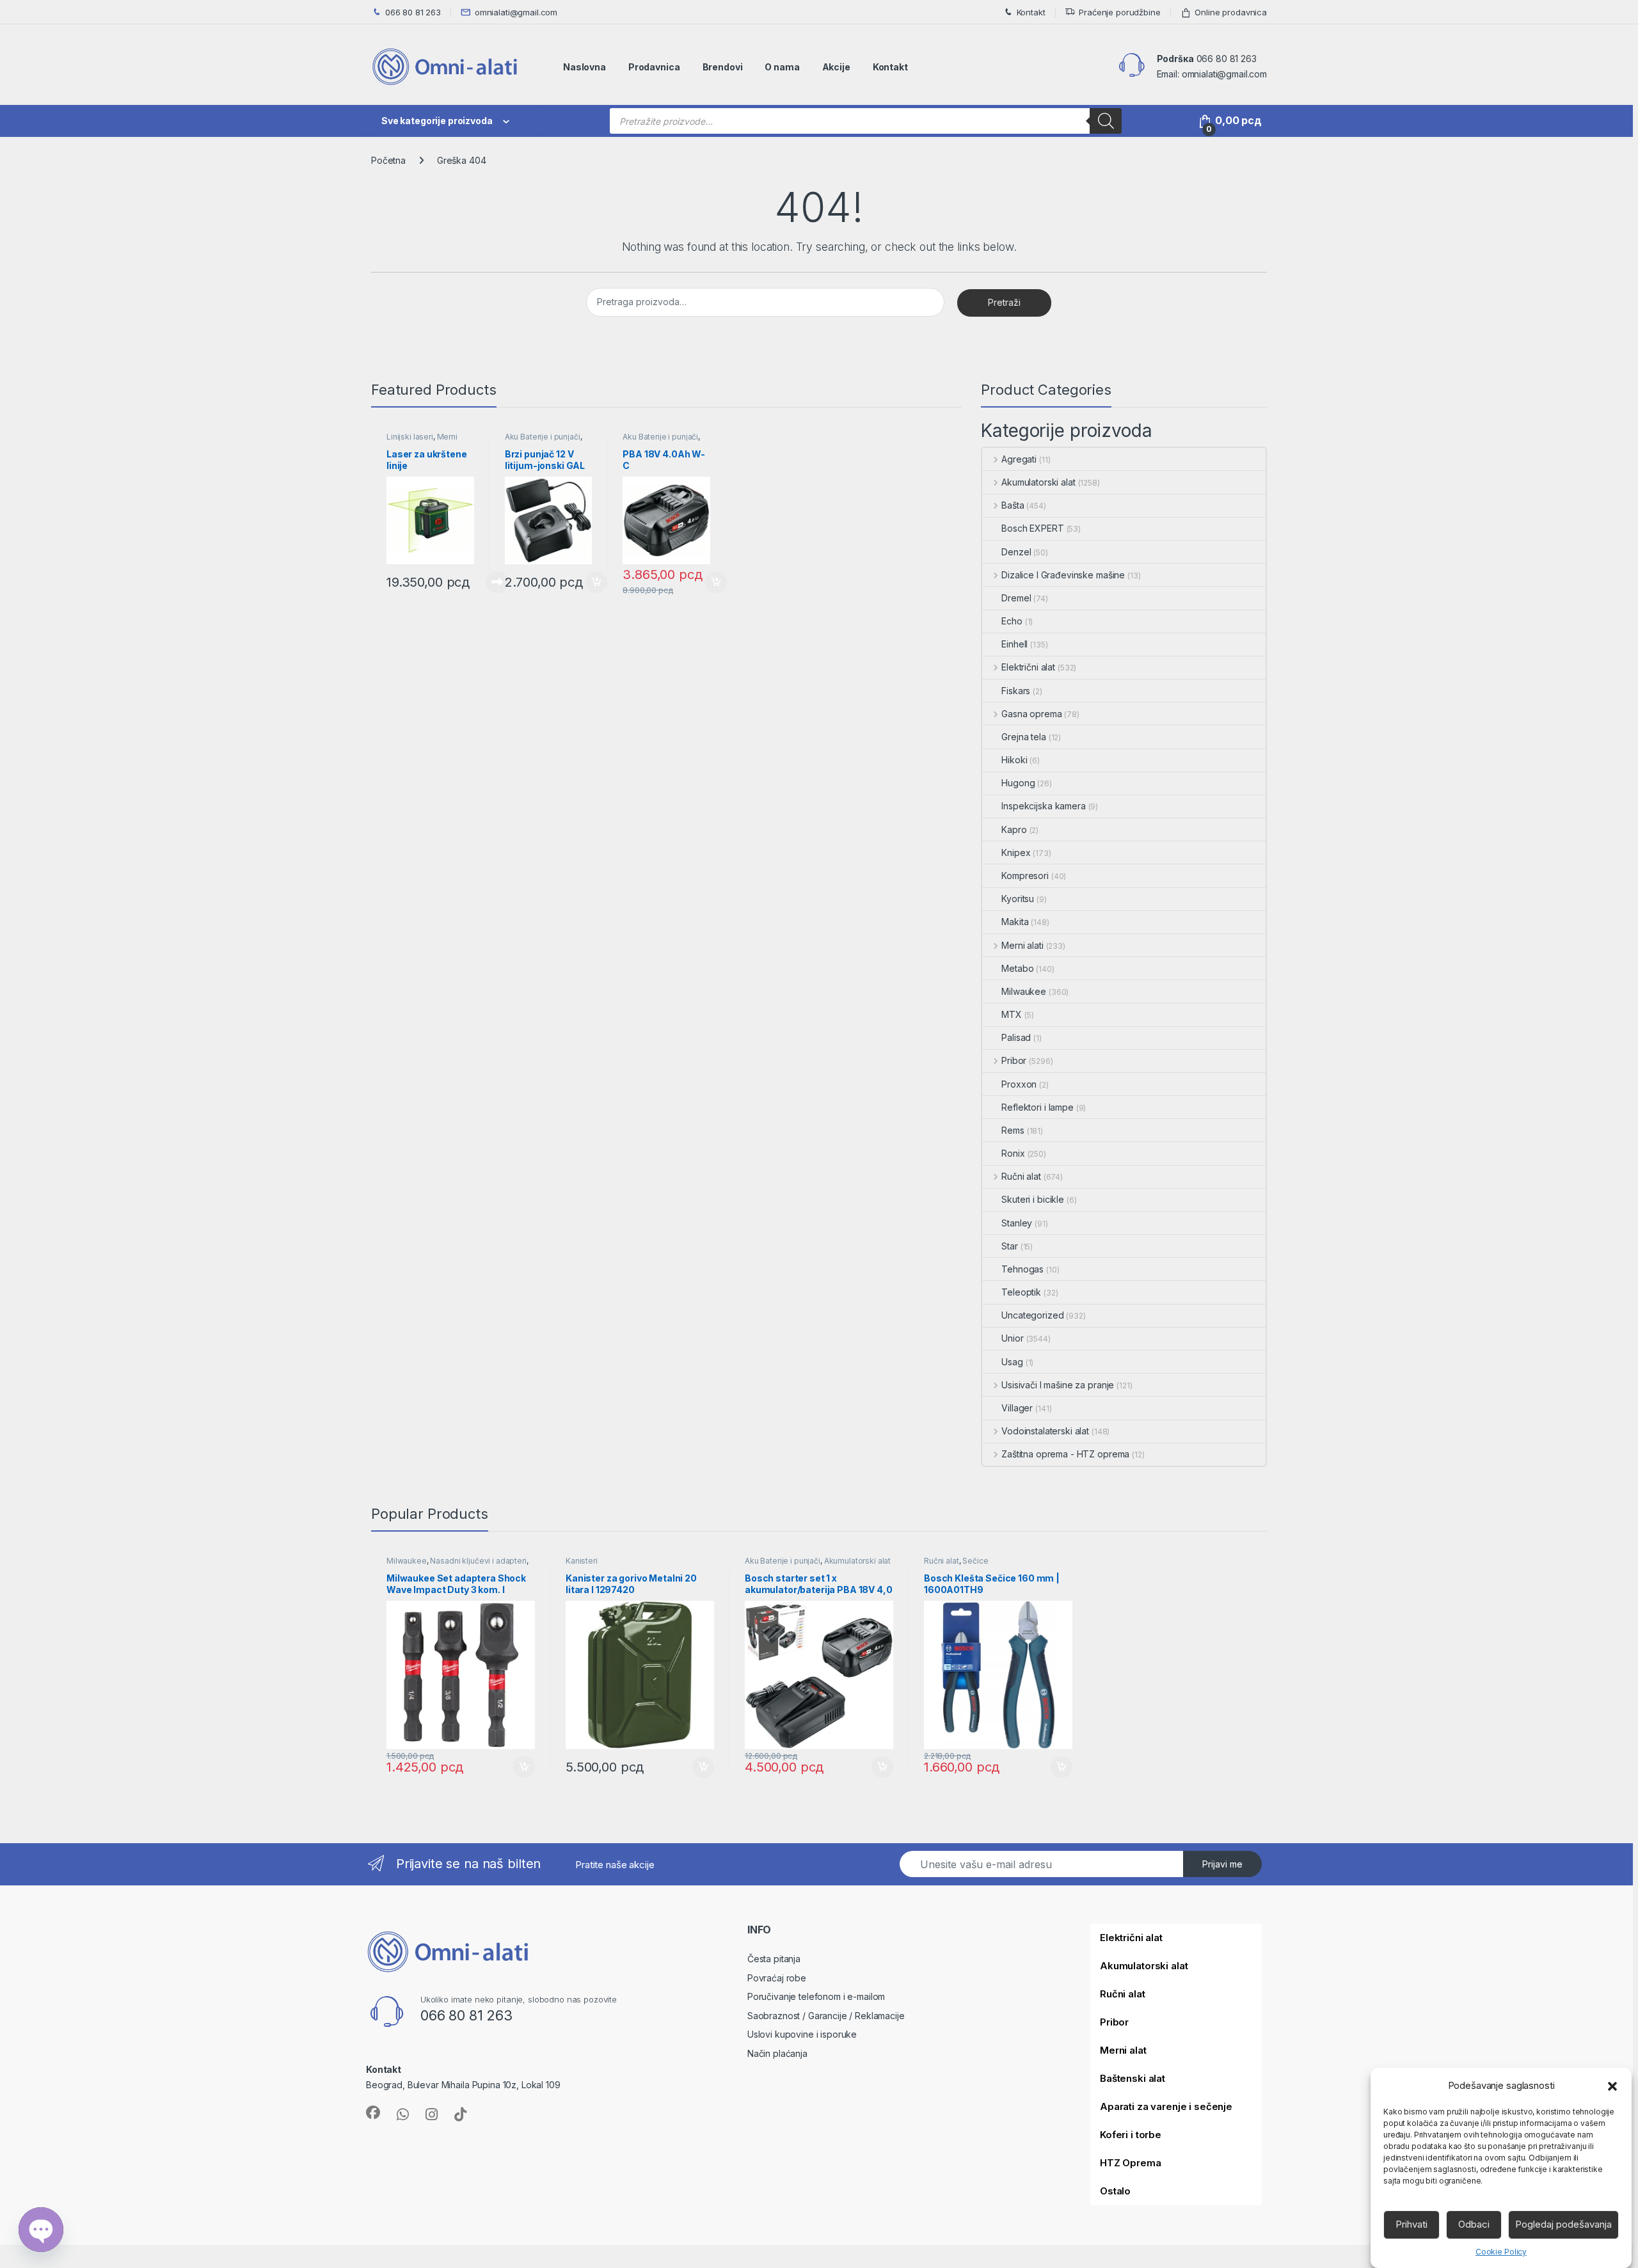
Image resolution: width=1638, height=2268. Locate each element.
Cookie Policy (1501, 2251)
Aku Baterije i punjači (543, 437)
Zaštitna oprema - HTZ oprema (1065, 1454)
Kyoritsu (1018, 899)
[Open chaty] (41, 2230)
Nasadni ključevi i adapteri (478, 1561)
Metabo (1017, 968)
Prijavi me (1222, 1864)
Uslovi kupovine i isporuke (802, 2034)
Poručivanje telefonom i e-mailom (816, 1996)
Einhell (1014, 644)
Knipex (1016, 852)
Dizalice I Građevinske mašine (1063, 575)
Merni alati (1022, 945)
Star (1009, 1246)
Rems (1013, 1130)
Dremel (1016, 598)
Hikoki (1014, 760)
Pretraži (1004, 302)
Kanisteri (582, 1561)
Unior (1012, 1338)
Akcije (836, 67)
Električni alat (1028, 667)
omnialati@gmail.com (516, 12)
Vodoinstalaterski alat (1045, 1431)
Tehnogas (1022, 1269)
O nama (782, 67)
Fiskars (1016, 691)
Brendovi (723, 67)
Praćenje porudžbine (1119, 12)
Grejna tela (1023, 737)
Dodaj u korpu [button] (595, 582)
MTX (1012, 1014)
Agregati (1019, 459)
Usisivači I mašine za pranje (1058, 1385)
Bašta (1013, 505)
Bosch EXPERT (1032, 528)
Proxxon (1019, 1084)
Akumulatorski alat (1038, 482)
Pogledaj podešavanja (1563, 2224)
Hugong (1018, 783)
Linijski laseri (410, 437)
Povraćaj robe (777, 1978)
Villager (1017, 1408)
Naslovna (584, 67)
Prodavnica (654, 67)
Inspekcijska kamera (1043, 806)
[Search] (1106, 121)
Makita (1015, 922)
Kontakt (1031, 12)
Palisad (1016, 1037)
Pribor (1014, 1060)
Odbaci (1474, 2224)
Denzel (1016, 552)
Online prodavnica (1231, 12)
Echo (1012, 621)
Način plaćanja (777, 2053)
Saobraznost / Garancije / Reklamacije (826, 2016)
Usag (1012, 1362)
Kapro (1014, 829)
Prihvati (1411, 2224)
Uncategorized (1032, 1315)
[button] (1612, 2086)
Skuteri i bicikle (1033, 1199)
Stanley (1017, 1223)
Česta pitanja (774, 1959)
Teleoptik (1021, 1292)
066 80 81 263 (413, 12)
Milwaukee (1024, 991)
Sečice (975, 1561)
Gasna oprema (1031, 714)
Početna (388, 160)
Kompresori (1025, 876)
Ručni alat (1021, 1176)
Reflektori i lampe (1037, 1107)
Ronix (1013, 1153)
